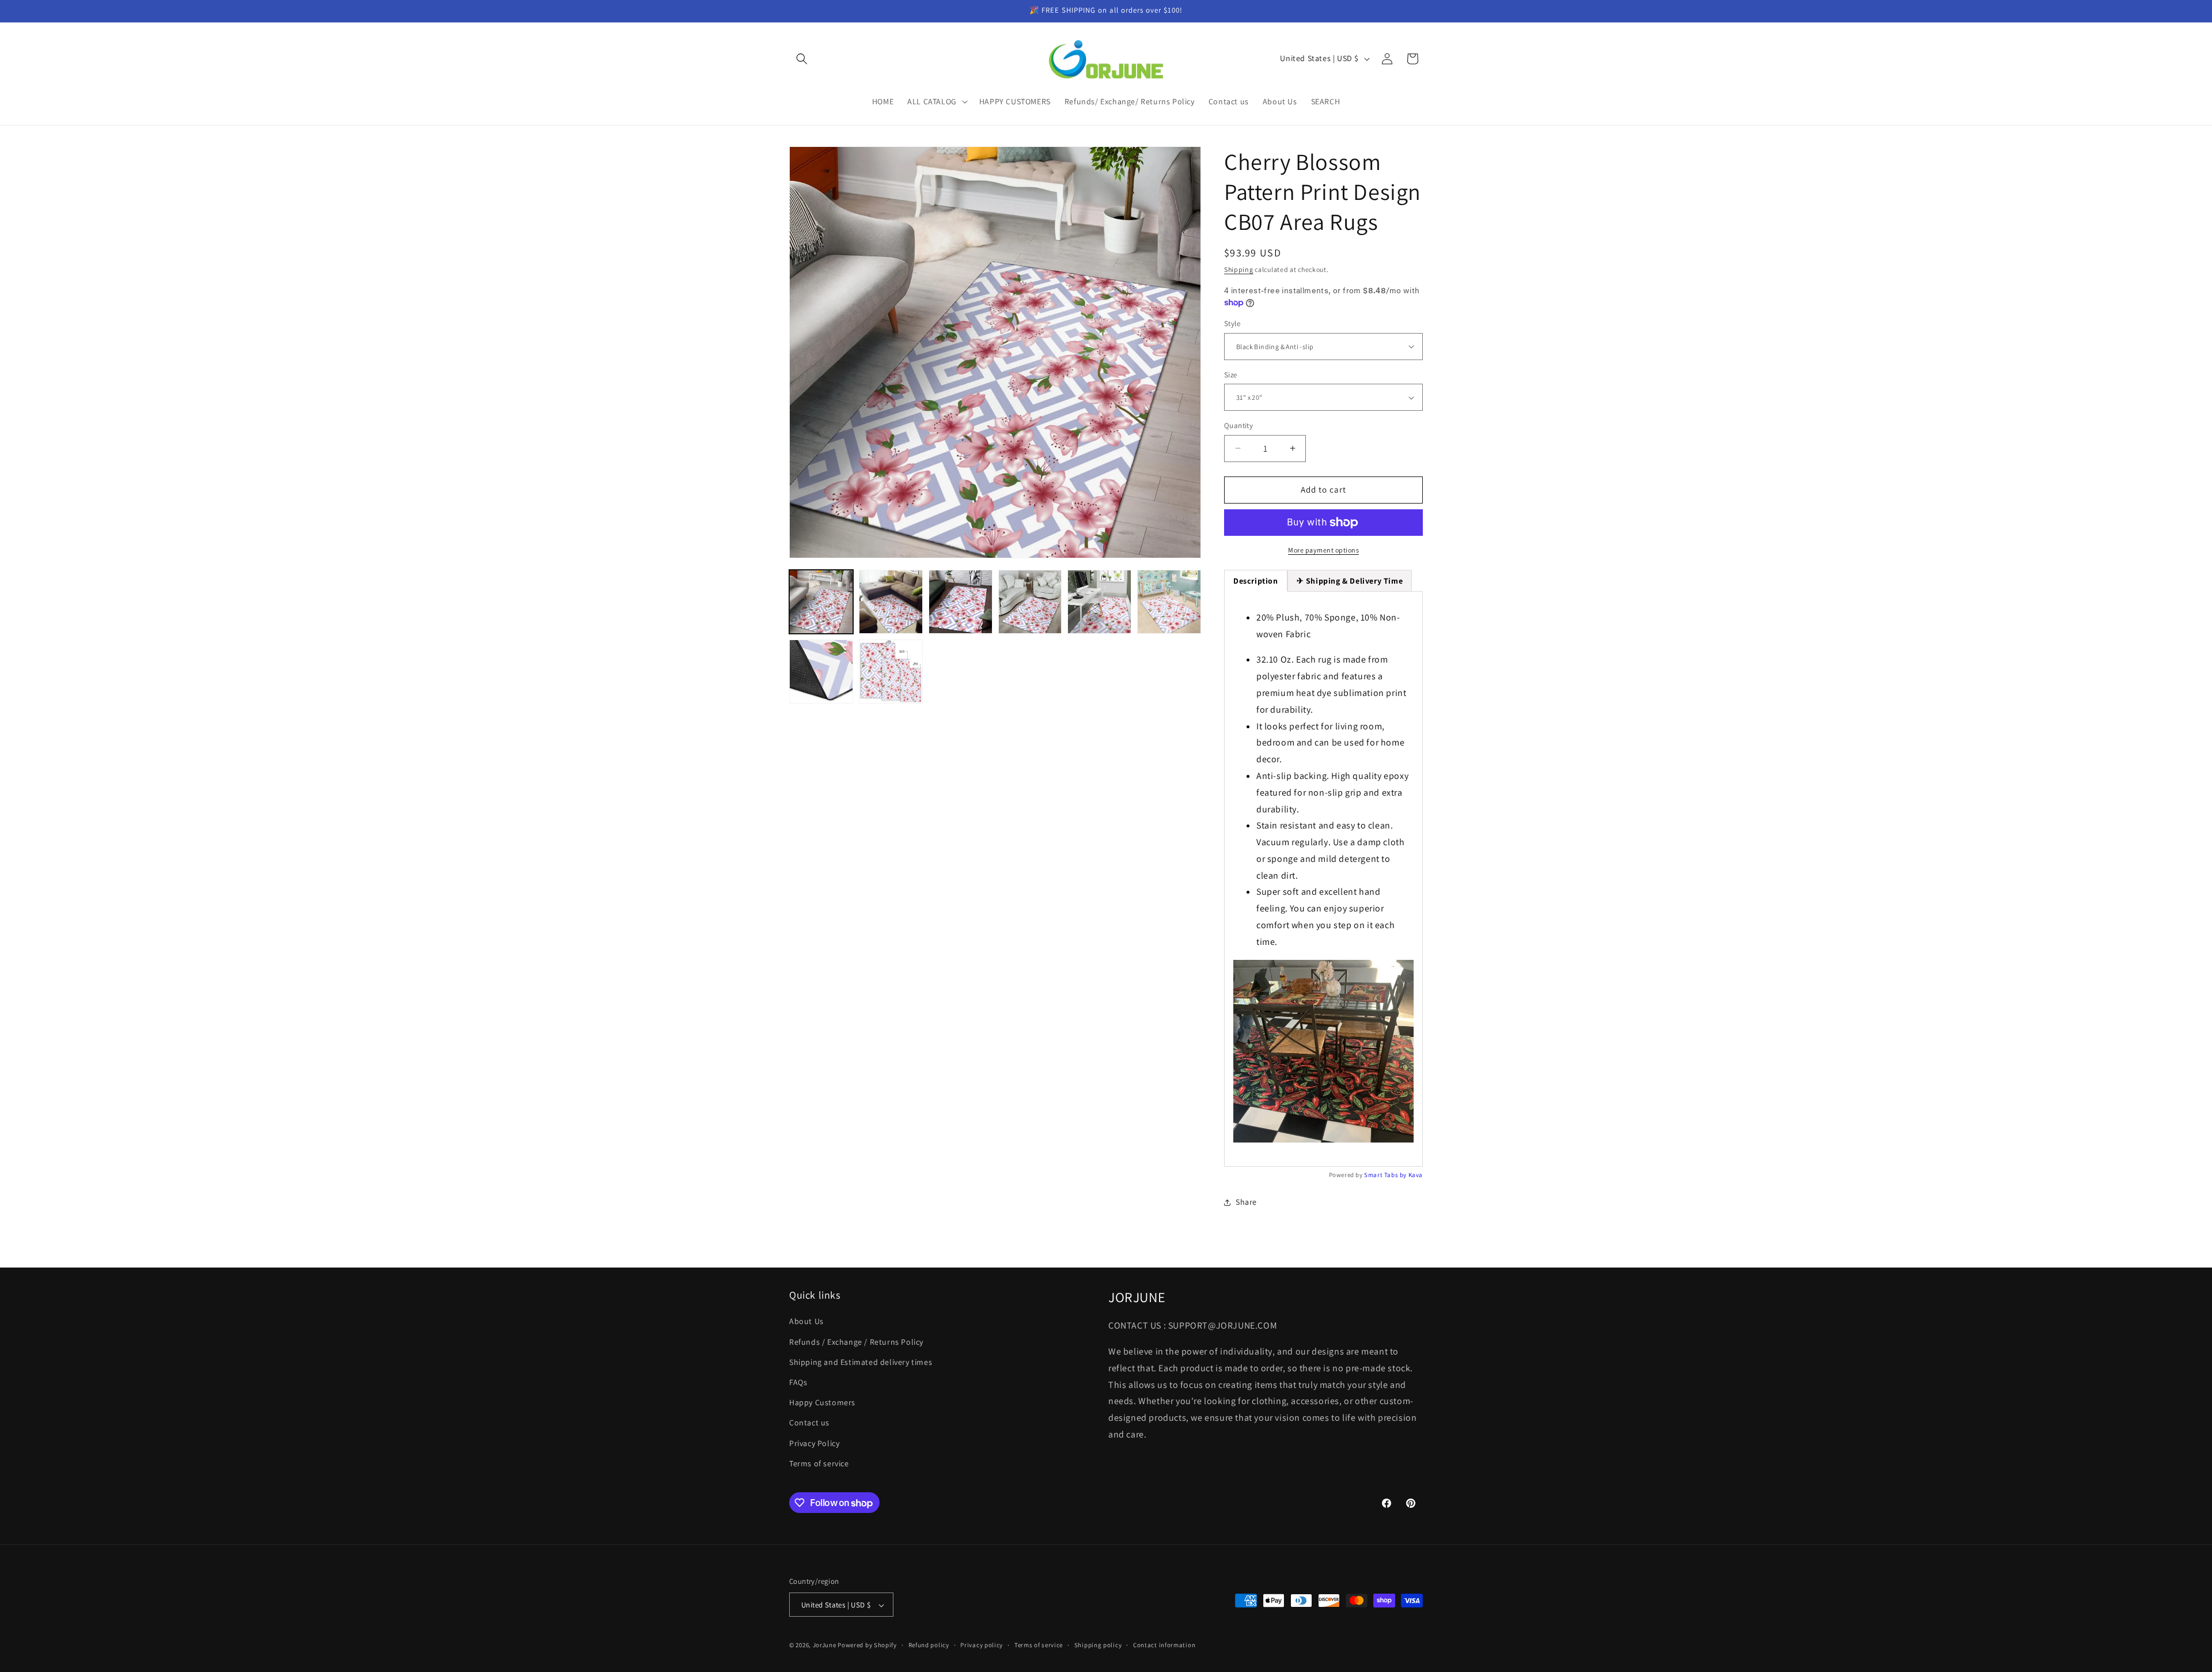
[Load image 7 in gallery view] (821, 672)
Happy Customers (822, 1402)
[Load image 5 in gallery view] (1099, 602)
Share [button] (1246, 1202)
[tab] (1350, 581)
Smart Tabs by (1386, 1175)
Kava (1416, 1175)
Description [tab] (1256, 581)
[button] (802, 59)
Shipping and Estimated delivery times (861, 1362)
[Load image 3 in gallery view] (961, 602)
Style (1232, 324)
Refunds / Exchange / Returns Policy (856, 1342)
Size (1231, 375)
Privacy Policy (814, 1443)
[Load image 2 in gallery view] (891, 602)
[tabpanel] (1323, 879)
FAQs (798, 1382)
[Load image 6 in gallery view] (1169, 602)
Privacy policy (982, 1645)
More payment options (1323, 550)
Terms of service (819, 1463)
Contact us (809, 1423)
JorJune (825, 1645)
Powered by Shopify (867, 1645)
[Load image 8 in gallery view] (891, 672)
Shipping (1239, 269)
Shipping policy (1098, 1645)
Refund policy (929, 1645)
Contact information (1164, 1645)
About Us (806, 1322)
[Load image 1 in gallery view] (821, 602)
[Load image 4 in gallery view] (1030, 602)
